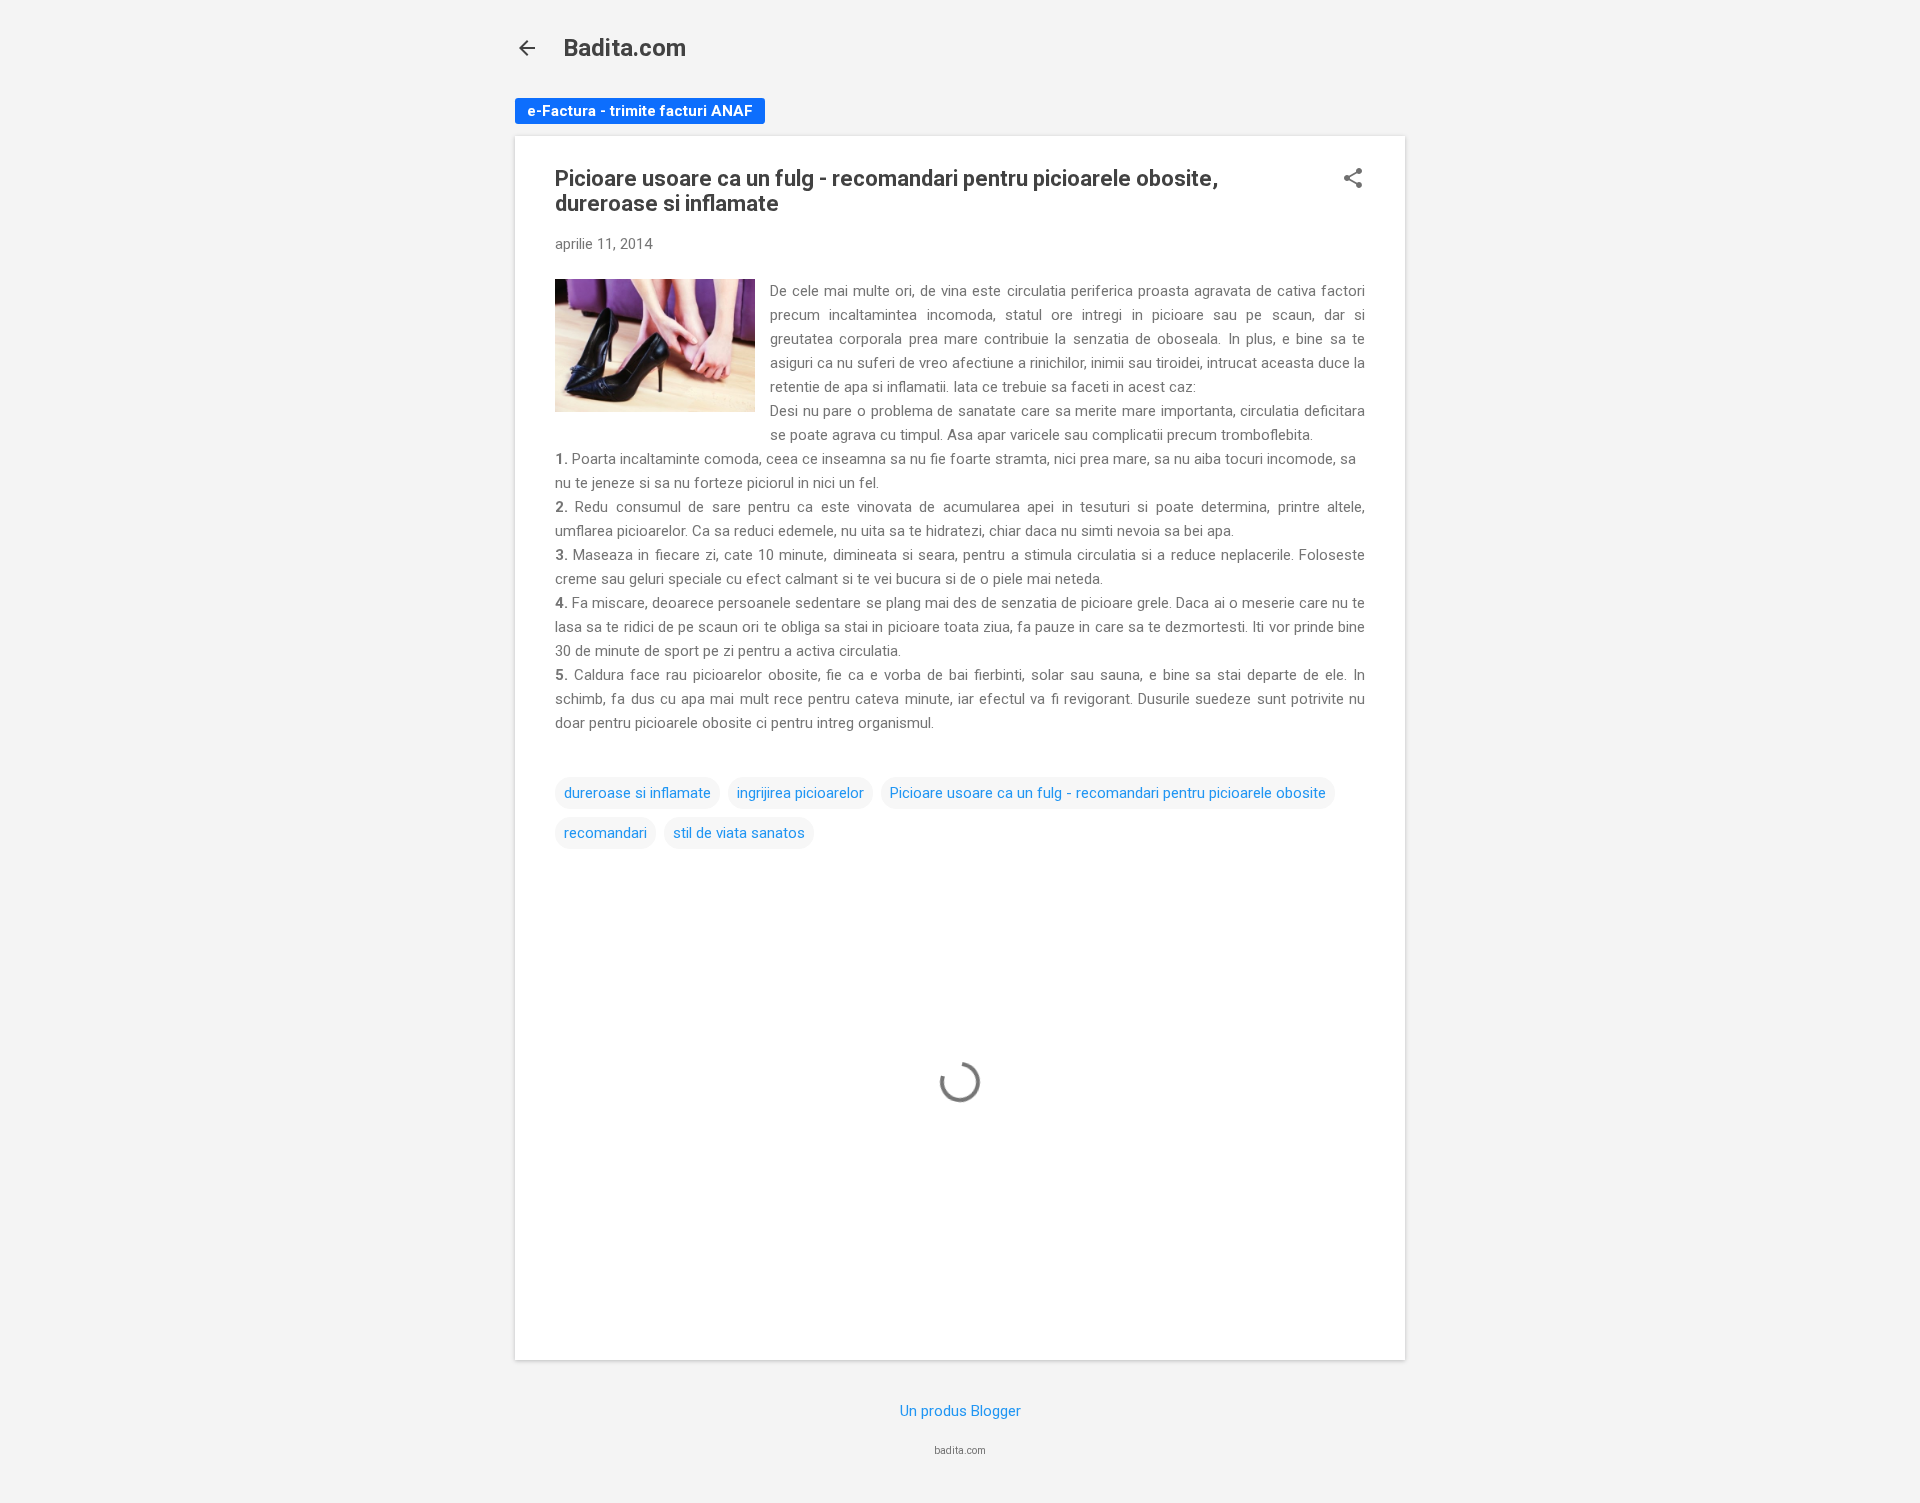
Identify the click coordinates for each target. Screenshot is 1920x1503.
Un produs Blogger (960, 1411)
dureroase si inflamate (637, 793)
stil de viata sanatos (739, 833)
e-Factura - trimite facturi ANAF (640, 111)
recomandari (605, 833)
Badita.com (624, 48)
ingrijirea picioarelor (800, 793)
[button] (1353, 180)
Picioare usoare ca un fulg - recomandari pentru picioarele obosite (1108, 793)
